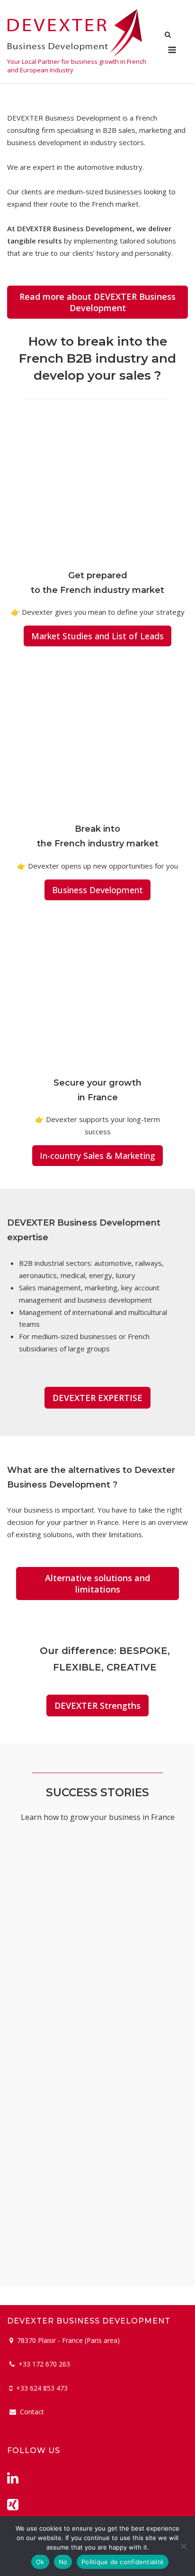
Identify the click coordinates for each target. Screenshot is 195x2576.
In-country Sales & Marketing (97, 1156)
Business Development (97, 890)
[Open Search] (168, 35)
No (63, 2562)
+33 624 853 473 (42, 2388)
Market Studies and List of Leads (97, 636)
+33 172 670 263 (44, 2364)
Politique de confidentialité (123, 2562)
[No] (183, 2546)
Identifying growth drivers (74, 2253)
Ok (40, 2562)
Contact (32, 2412)
